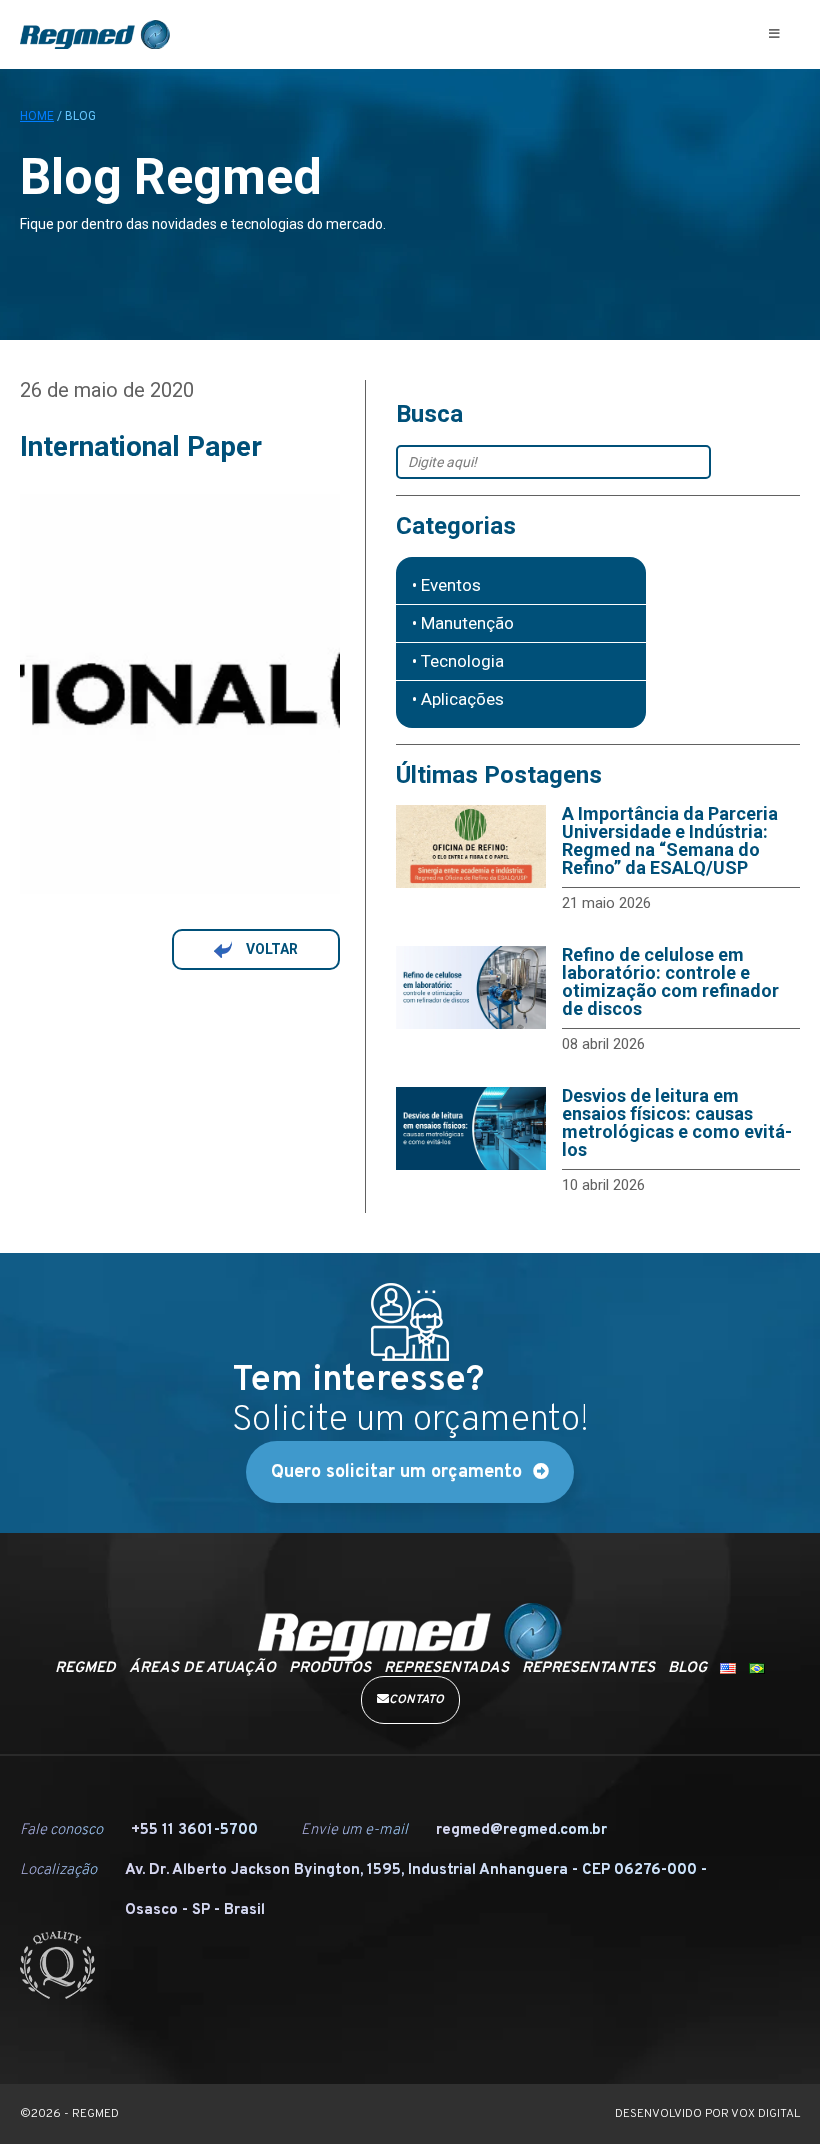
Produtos (330, 1668)
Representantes (588, 1668)
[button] (774, 34)
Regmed (85, 1668)
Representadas (446, 1668)
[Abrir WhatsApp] (770, 2093)
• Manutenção (463, 623)
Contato (416, 1700)
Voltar (272, 949)
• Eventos (446, 585)
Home (37, 116)
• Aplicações (458, 699)
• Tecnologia (458, 661)
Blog (687, 1668)
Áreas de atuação (202, 1668)
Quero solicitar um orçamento (396, 1472)
